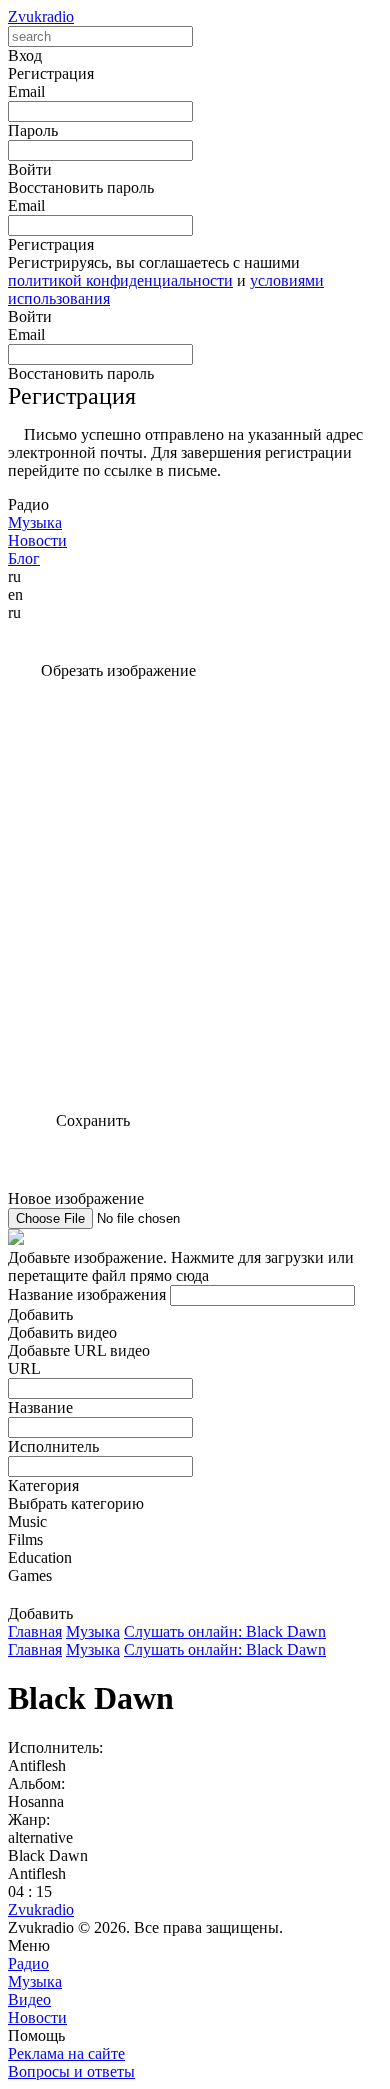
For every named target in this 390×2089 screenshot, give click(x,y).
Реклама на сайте (66, 2053)
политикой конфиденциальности (120, 280)
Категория (43, 1485)
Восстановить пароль (81, 187)
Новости (37, 2017)
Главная (35, 1631)
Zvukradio (41, 16)
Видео (29, 1999)
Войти (30, 316)
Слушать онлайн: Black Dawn (225, 1631)
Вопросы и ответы (71, 2071)
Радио (28, 1963)
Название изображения (87, 1294)
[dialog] (195, 1473)
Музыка (93, 1631)
